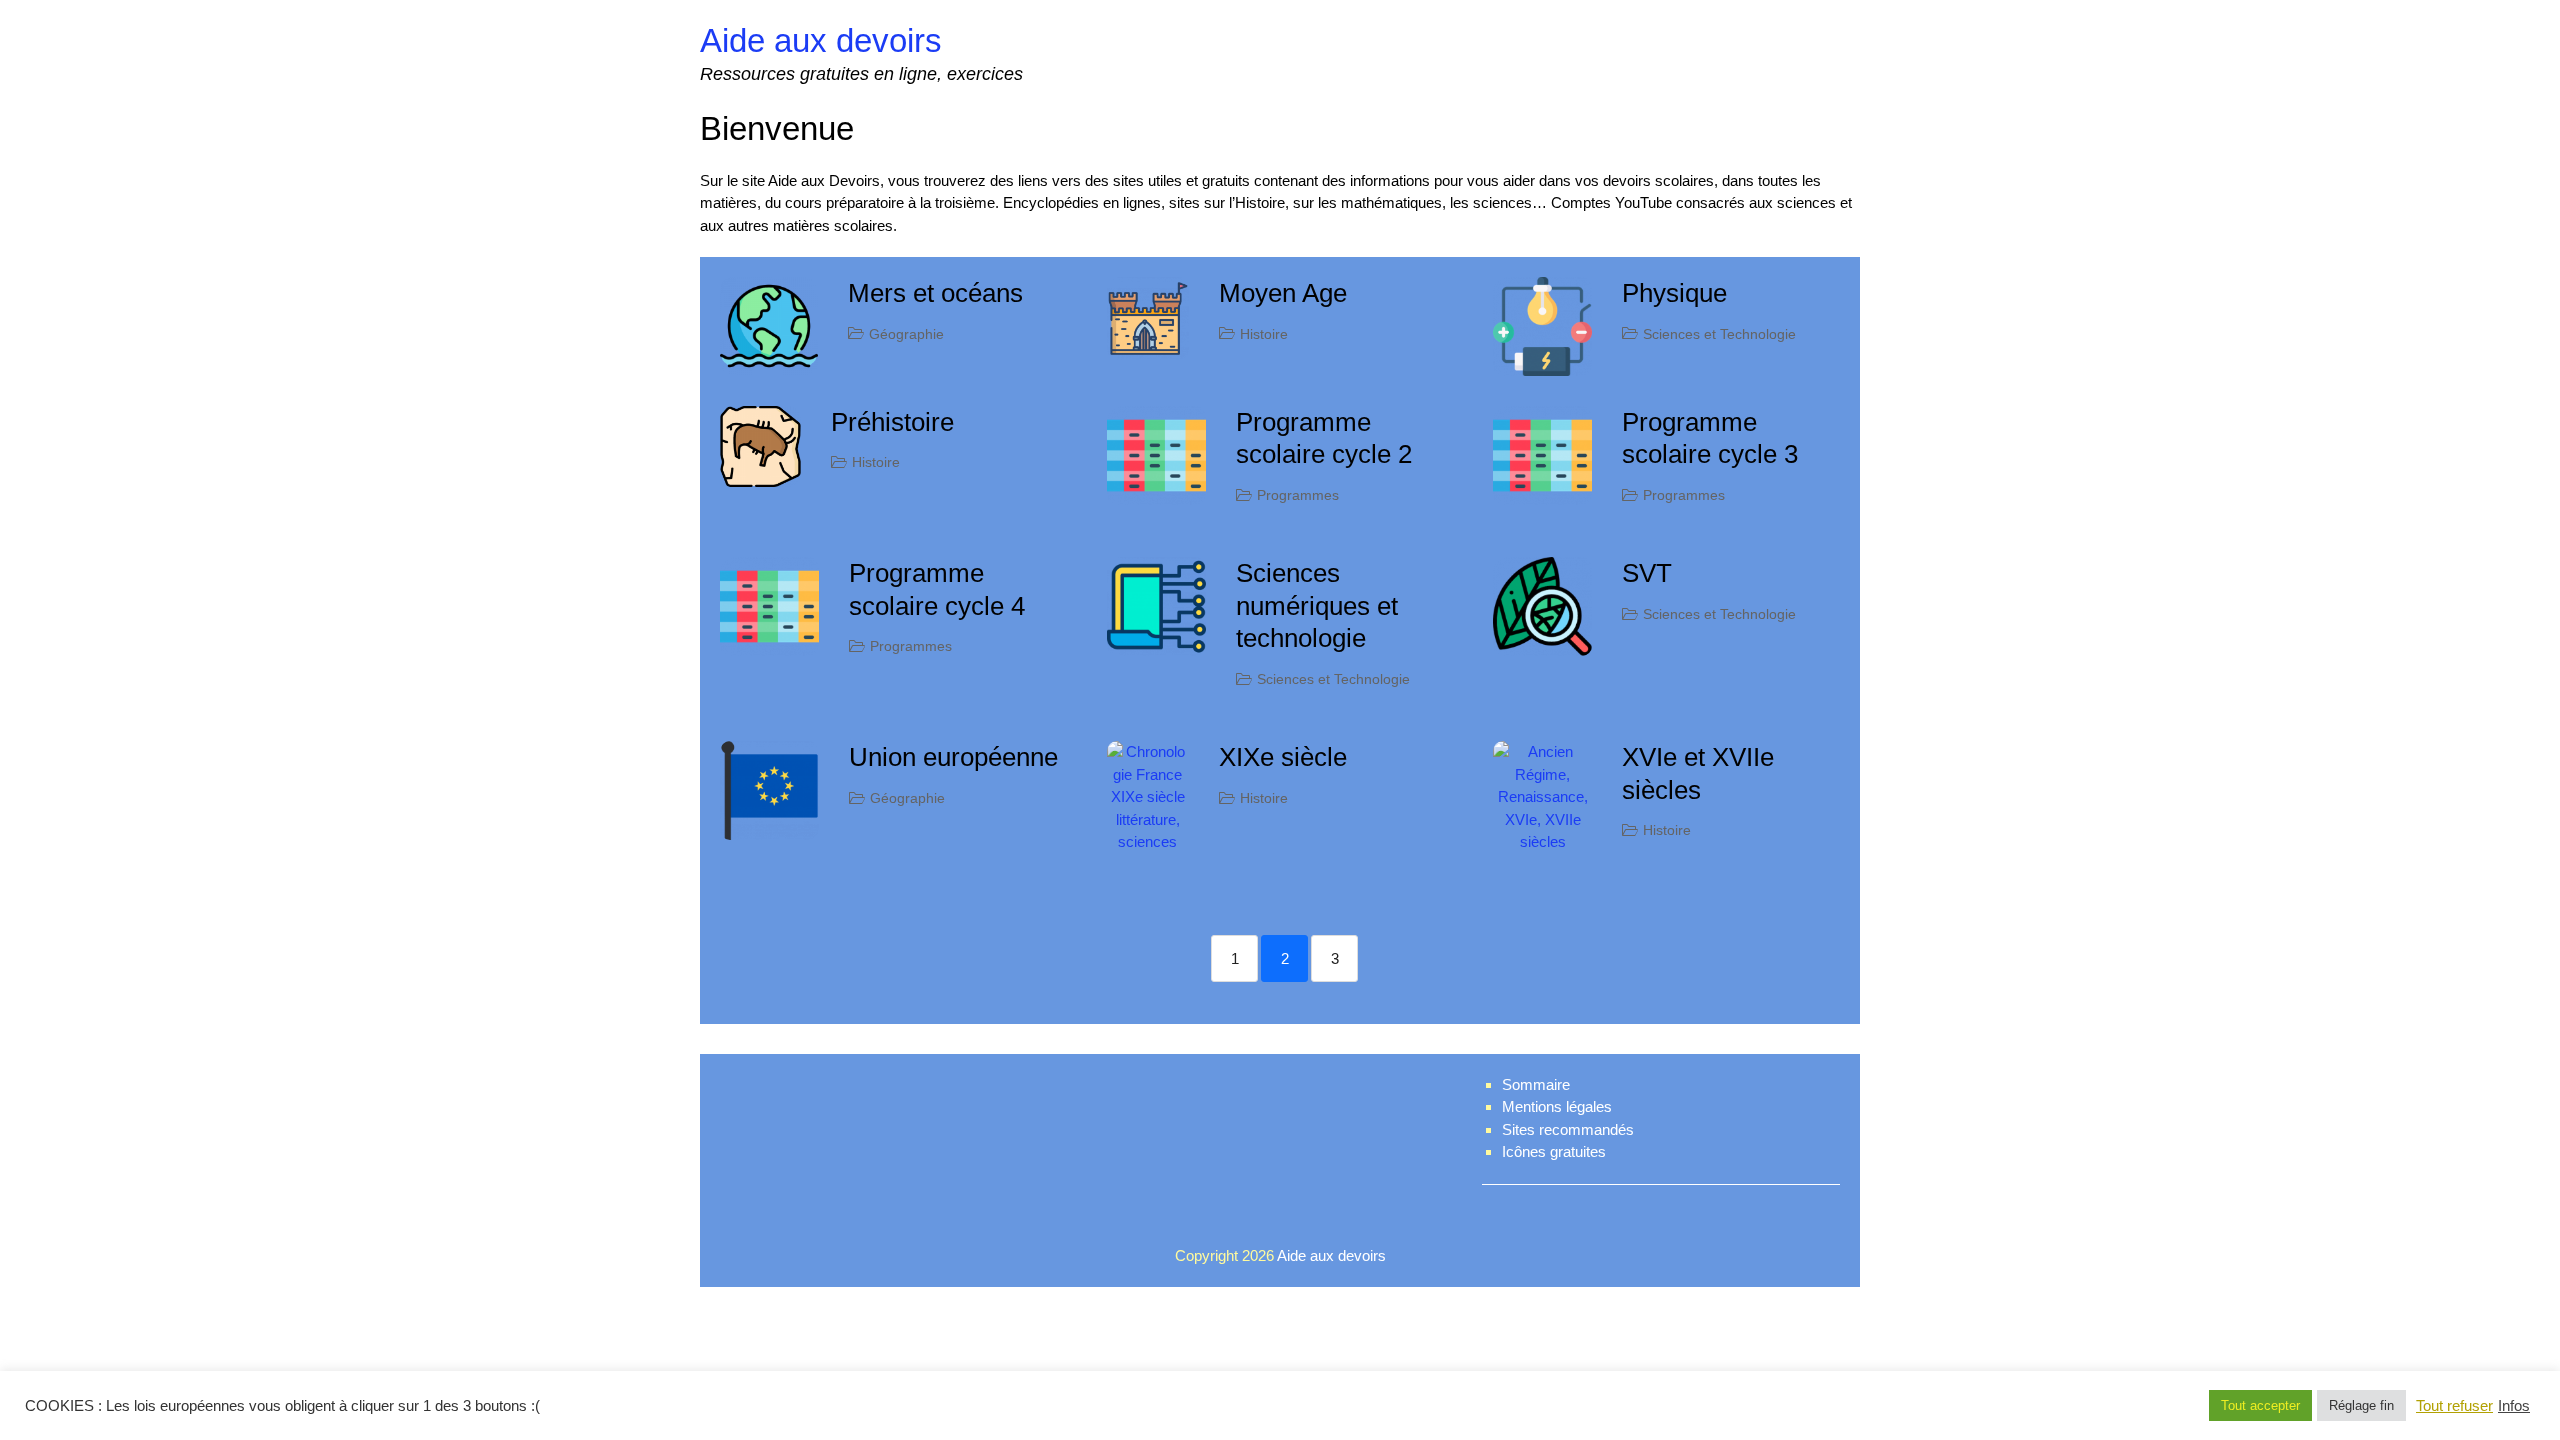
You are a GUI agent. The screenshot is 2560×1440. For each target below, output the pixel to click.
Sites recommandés (1568, 1129)
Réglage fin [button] (2361, 1405)
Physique (1674, 293)
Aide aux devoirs (821, 40)
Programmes (1298, 495)
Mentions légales (1557, 1106)
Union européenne (953, 757)
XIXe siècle (1283, 757)
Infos (2514, 1406)
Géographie (906, 334)
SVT (1647, 573)
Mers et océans (935, 293)
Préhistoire (892, 422)
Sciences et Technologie (1719, 334)
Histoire (1264, 334)
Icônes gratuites (1554, 1151)
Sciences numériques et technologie (1317, 605)
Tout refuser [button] (2454, 1406)
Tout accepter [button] (2260, 1405)
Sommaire (1536, 1084)
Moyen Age (1283, 293)
